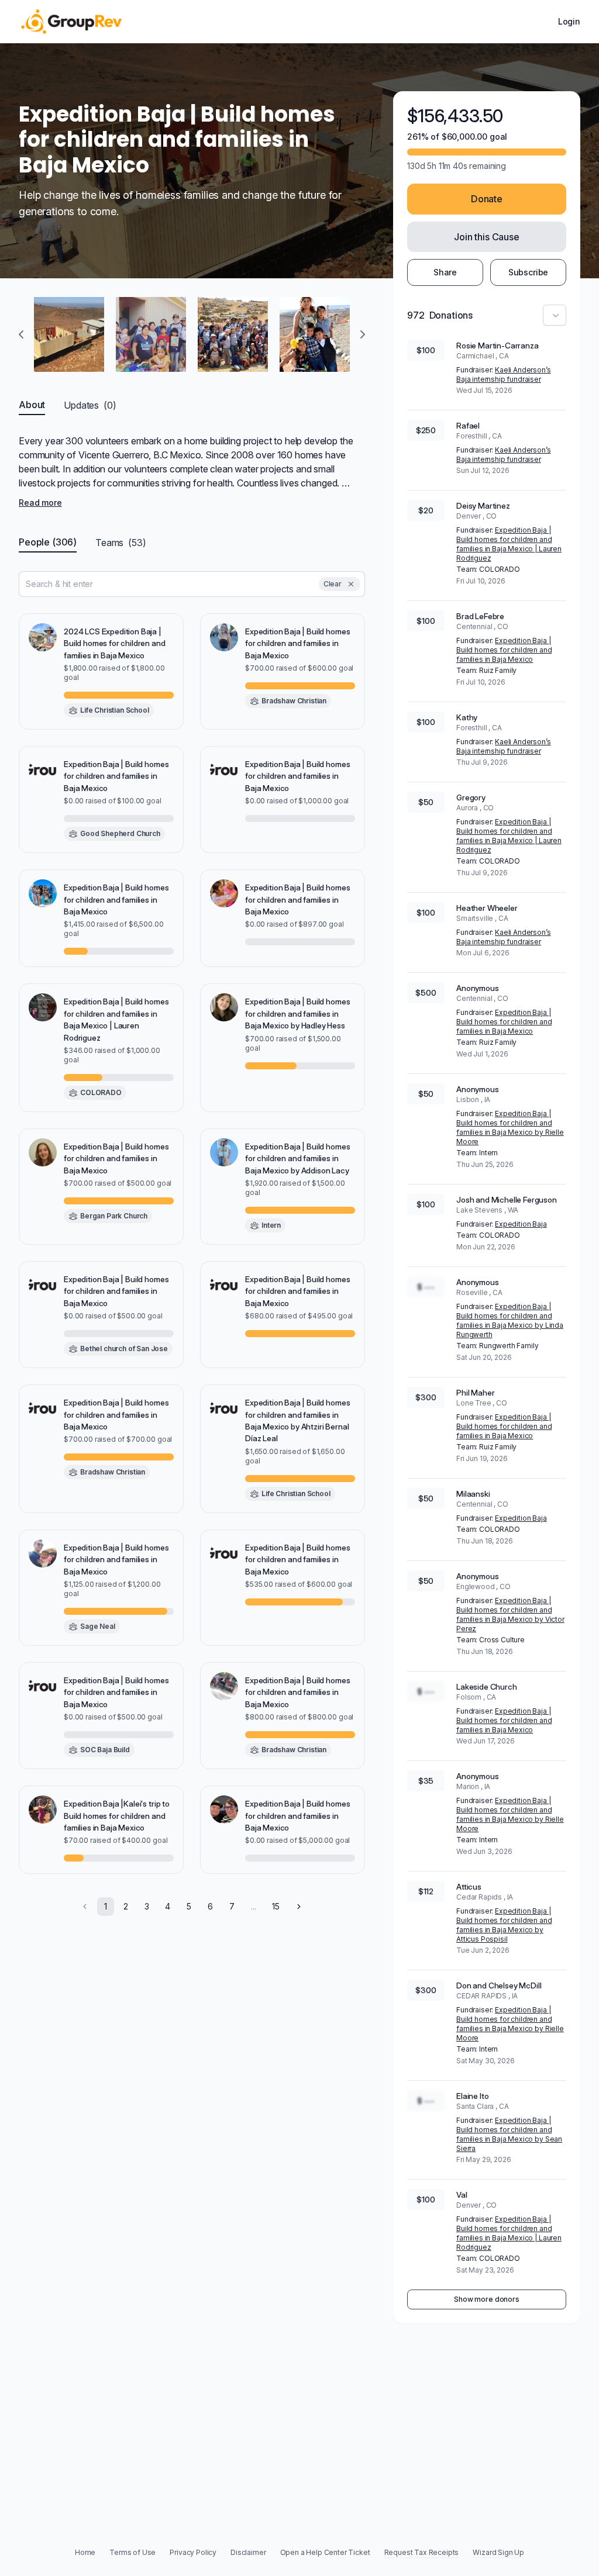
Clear (333, 584)
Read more (40, 503)
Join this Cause (487, 237)
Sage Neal (98, 1626)
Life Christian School (115, 710)
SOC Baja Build (105, 1750)
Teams (121, 543)
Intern (271, 1225)
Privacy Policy (193, 2552)
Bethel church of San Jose (124, 1349)
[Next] (299, 1907)
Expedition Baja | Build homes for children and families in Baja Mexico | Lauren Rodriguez (509, 544)
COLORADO (101, 1092)
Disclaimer (248, 2552)
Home (85, 2552)
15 (276, 1906)
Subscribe (529, 272)
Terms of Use (132, 2552)
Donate (487, 199)
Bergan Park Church (114, 1216)
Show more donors (486, 2299)
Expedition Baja (521, 1224)
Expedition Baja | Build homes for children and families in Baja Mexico (504, 650)
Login (569, 21)
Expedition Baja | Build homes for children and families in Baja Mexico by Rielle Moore (510, 1128)
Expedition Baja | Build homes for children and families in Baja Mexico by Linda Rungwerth (510, 1320)
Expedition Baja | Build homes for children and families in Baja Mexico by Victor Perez (510, 1615)
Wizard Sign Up (498, 2552)
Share (445, 272)
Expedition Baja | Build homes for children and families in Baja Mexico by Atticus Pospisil (504, 1925)
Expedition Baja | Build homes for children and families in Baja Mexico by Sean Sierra (509, 2134)
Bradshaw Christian (294, 701)
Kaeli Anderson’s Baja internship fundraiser (504, 374)
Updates (90, 405)
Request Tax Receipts (422, 2552)
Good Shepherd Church (120, 833)
